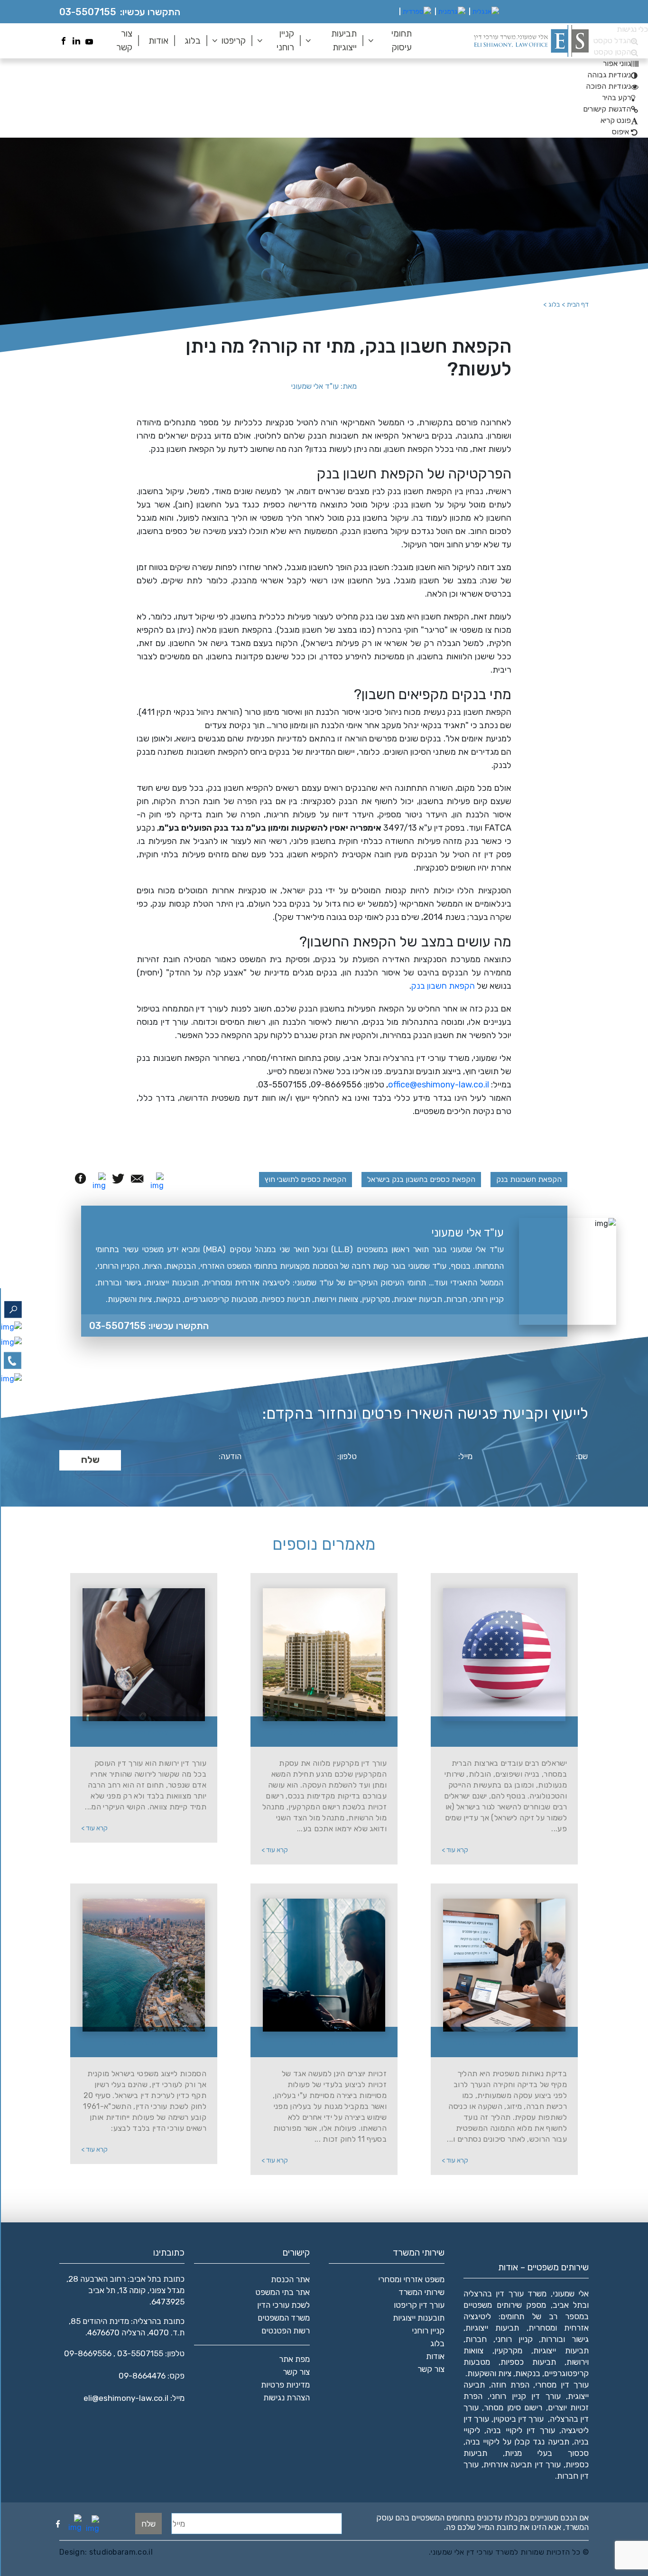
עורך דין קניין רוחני (525, 2396)
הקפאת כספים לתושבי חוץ (305, 1179)
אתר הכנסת (290, 2279)
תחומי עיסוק (402, 40)
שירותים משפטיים (493, 2305)
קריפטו (234, 41)
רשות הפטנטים (286, 2331)
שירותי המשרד (421, 2292)
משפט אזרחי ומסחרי (411, 2279)
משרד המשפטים (284, 2318)
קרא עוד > (455, 1850)
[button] (621, 63)
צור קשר (124, 40)
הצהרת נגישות (287, 2398)
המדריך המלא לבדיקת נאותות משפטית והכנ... (510, 2043)
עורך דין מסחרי (562, 2385)
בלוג (193, 41)
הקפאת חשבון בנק (443, 986)
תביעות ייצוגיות (344, 40)
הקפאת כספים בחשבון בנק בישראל (421, 1179)
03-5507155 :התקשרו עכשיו (149, 1326)
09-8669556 (88, 2353)
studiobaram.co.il (120, 2552)
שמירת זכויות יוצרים (329, 2043)
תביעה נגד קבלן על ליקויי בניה (517, 2442)
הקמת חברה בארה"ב (510, 1733)
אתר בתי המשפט (282, 2292)
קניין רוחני (285, 40)
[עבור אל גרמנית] (452, 12)
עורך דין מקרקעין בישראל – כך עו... (330, 1733)
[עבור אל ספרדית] (417, 12)
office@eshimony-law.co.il (439, 1085)
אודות (158, 41)
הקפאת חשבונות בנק (529, 1179)
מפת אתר (294, 2359)
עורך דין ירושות (149, 1733)
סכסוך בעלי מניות (547, 2453)
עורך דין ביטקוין (519, 2419)
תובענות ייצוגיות (419, 2318)
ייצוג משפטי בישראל (149, 2043)
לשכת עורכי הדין (283, 2305)
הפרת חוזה (510, 2385)
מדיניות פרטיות (285, 2385)
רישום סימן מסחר (513, 2407)
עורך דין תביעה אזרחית (522, 2464)
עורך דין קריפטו (419, 2305)
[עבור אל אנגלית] (486, 12)
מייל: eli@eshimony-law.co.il (134, 2398)
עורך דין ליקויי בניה (520, 2430)
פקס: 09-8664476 (152, 2376)
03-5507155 (88, 12)
